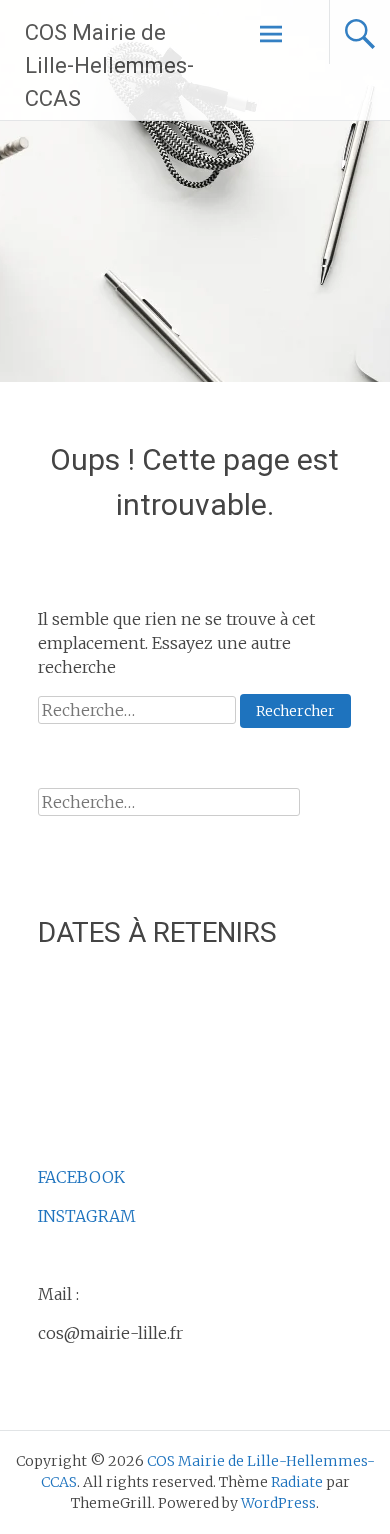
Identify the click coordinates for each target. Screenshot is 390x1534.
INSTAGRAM (87, 1216)
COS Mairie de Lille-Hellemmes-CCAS (109, 65)
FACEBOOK (81, 1177)
